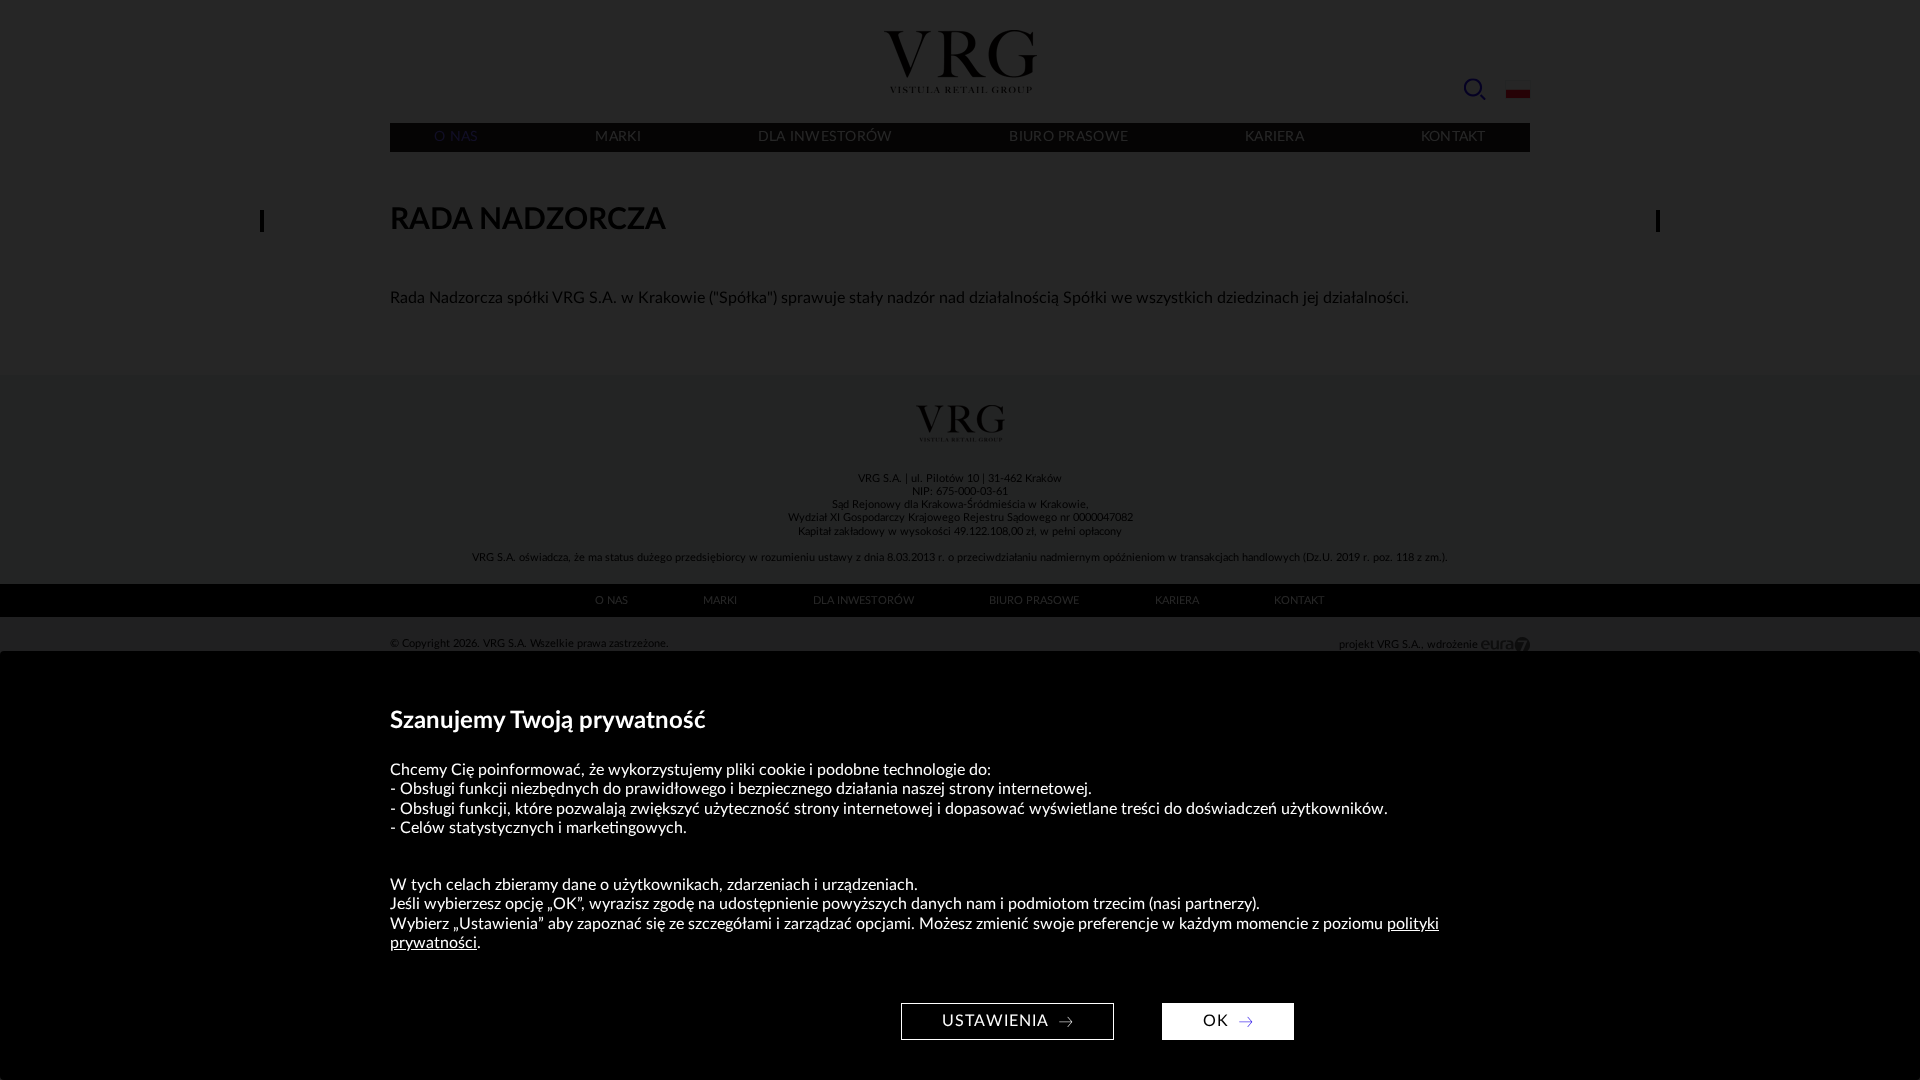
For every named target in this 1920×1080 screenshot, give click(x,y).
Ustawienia (995, 1021)
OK (1216, 1021)
